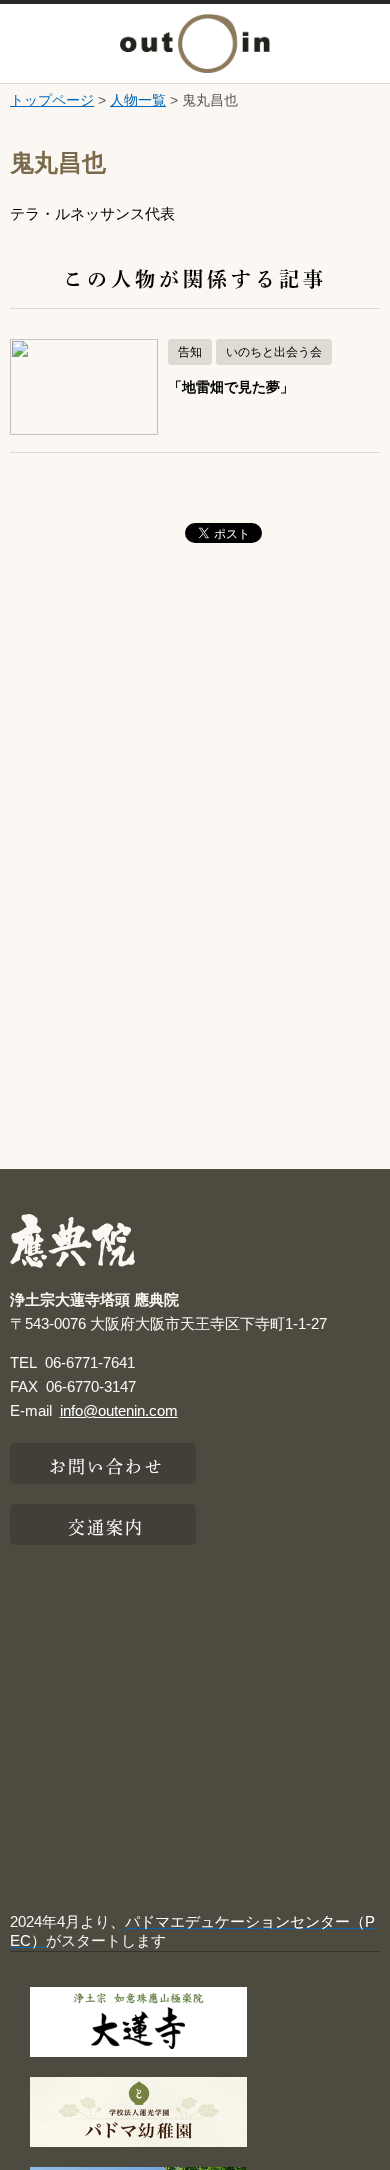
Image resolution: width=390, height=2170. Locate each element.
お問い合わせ (106, 1464)
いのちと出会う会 (274, 352)
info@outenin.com (119, 1410)
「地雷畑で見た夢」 (231, 387)
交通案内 (106, 1525)
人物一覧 (138, 100)
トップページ (52, 100)
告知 (190, 352)
